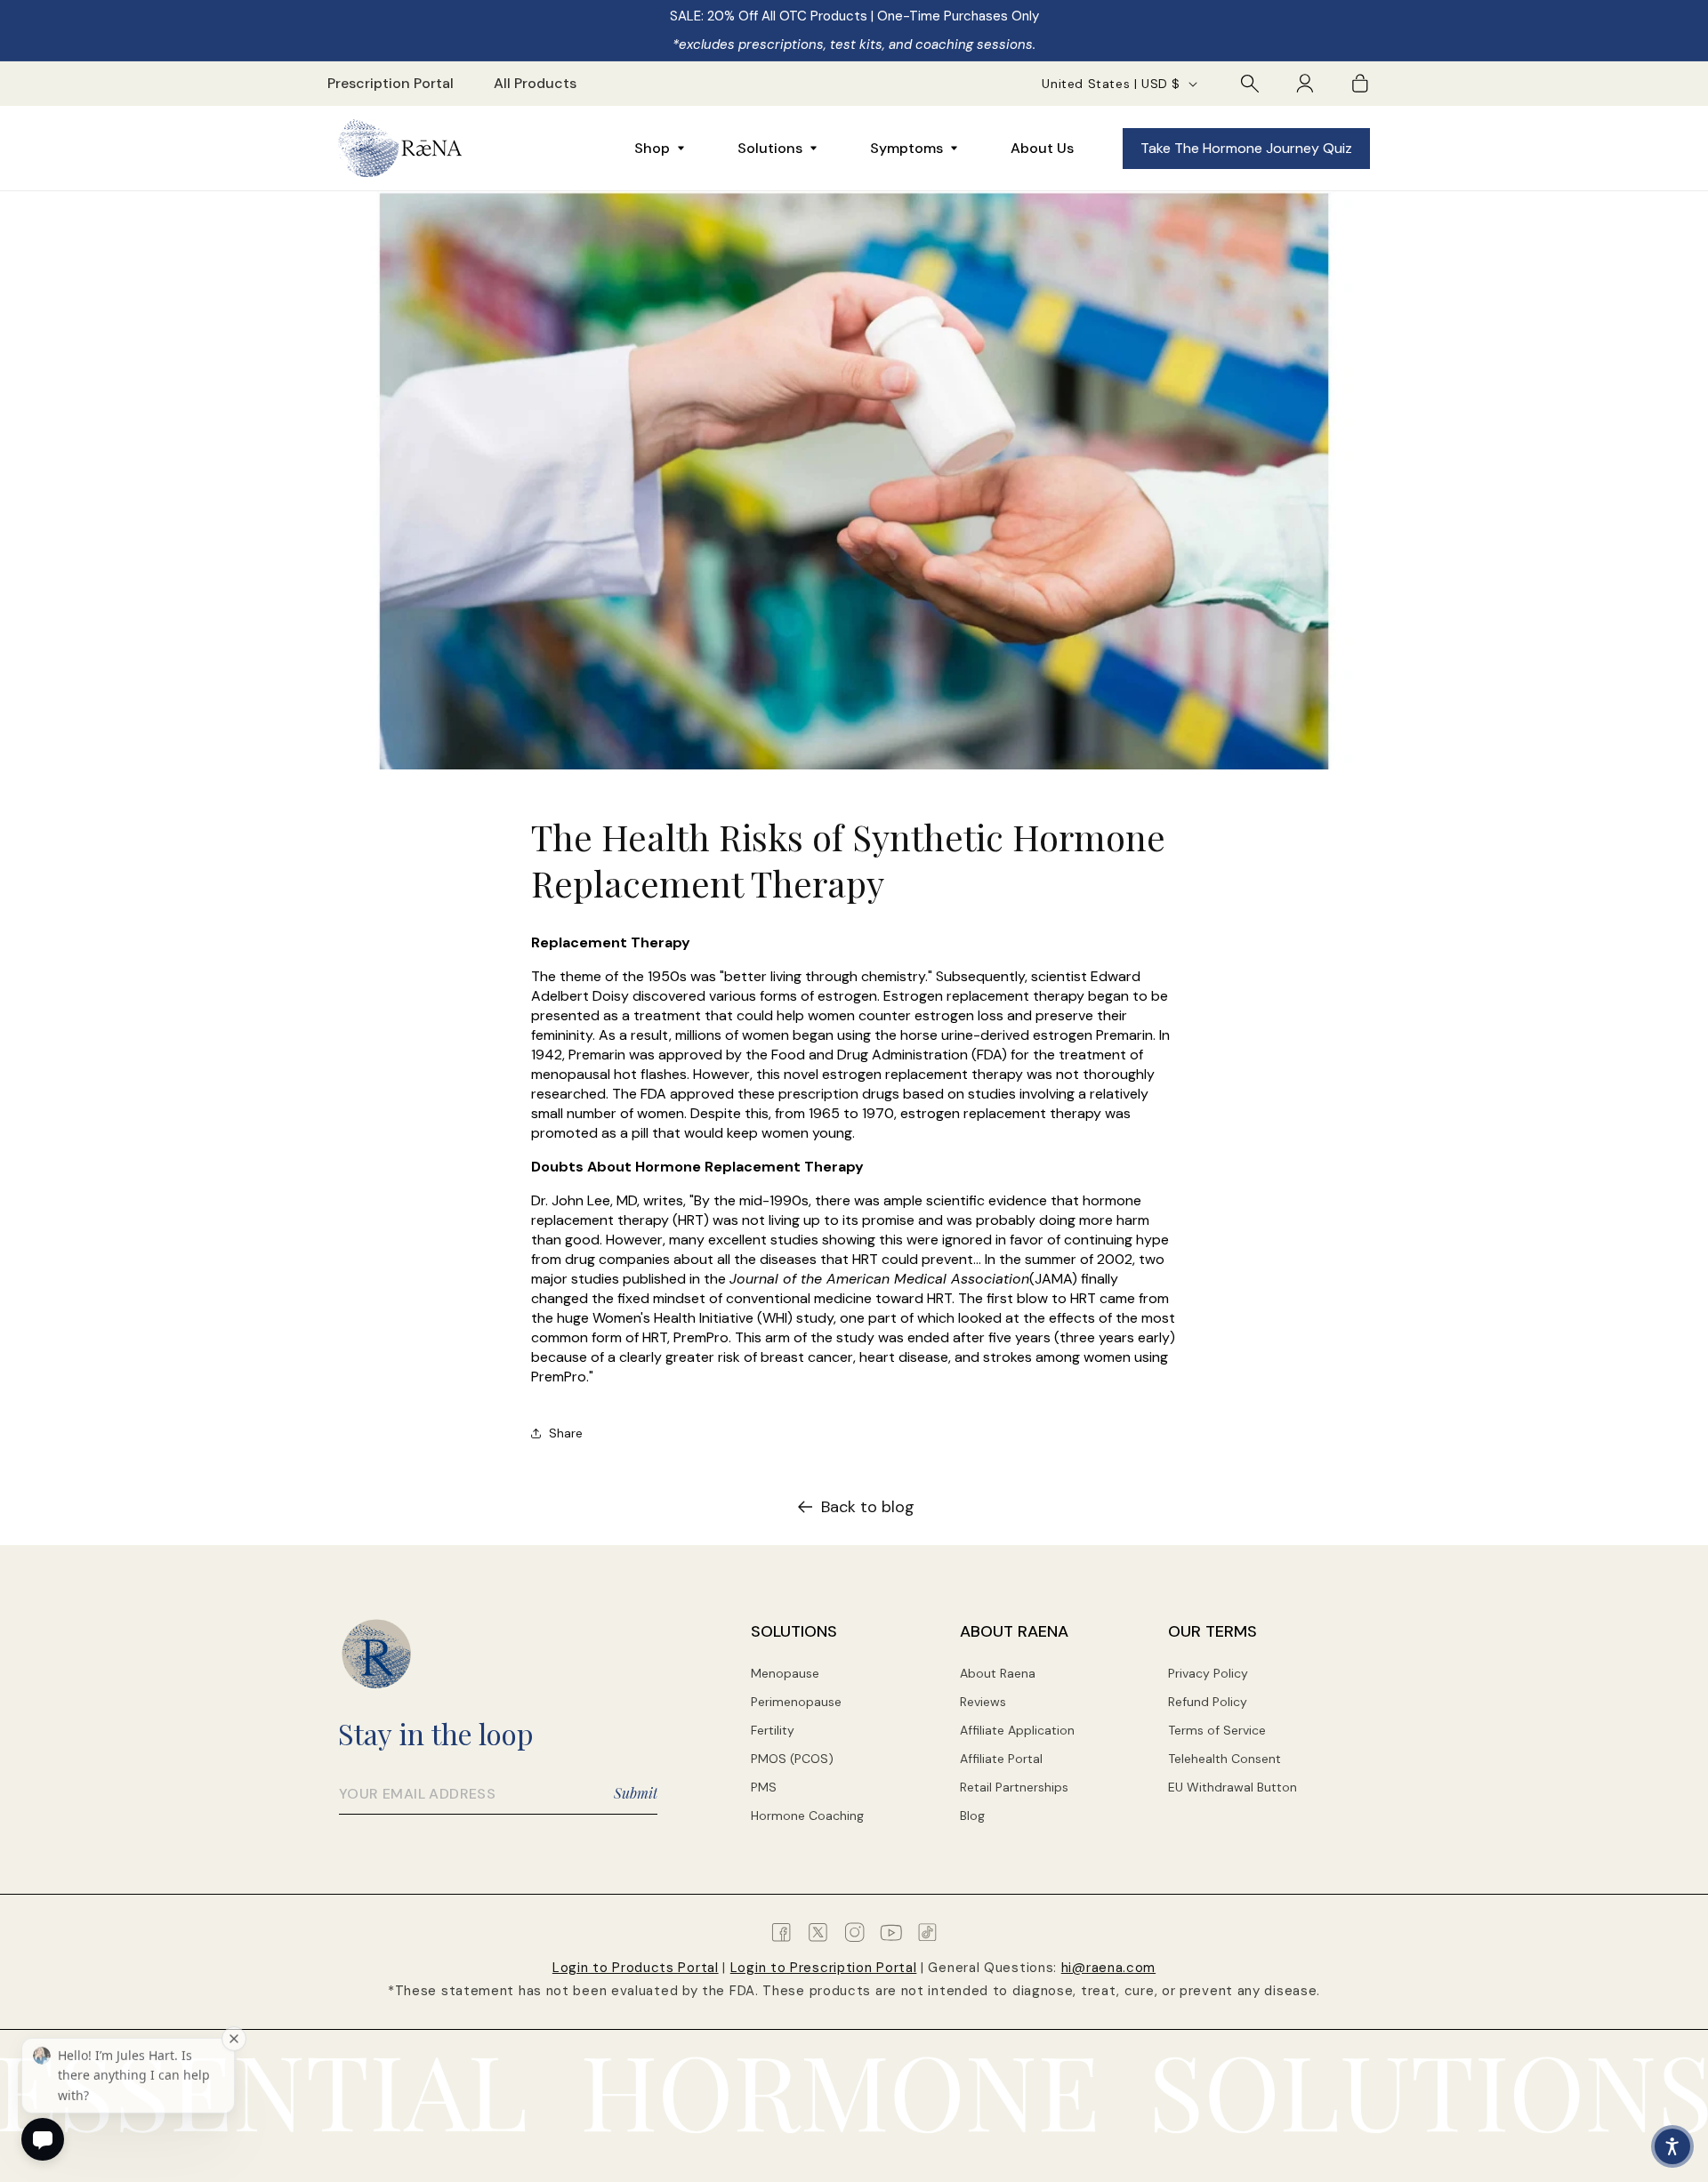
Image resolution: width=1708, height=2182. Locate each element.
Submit (636, 1793)
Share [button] (566, 1433)
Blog (972, 1816)
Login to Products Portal (636, 1968)
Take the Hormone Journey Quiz (1246, 148)
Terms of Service (1217, 1730)
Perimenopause (796, 1702)
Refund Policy (1208, 1702)
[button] (1250, 84)
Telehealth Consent (1225, 1759)
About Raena (998, 1673)
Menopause (785, 1673)
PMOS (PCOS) (792, 1759)
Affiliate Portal (1001, 1759)
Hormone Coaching (807, 1816)
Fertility (773, 1730)
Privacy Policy (1208, 1673)
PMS (764, 1787)
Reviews (983, 1702)
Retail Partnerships (1014, 1787)
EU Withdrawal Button (1233, 1787)
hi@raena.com (1108, 1968)
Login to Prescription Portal (824, 1968)
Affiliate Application (1017, 1730)
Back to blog (868, 1507)
